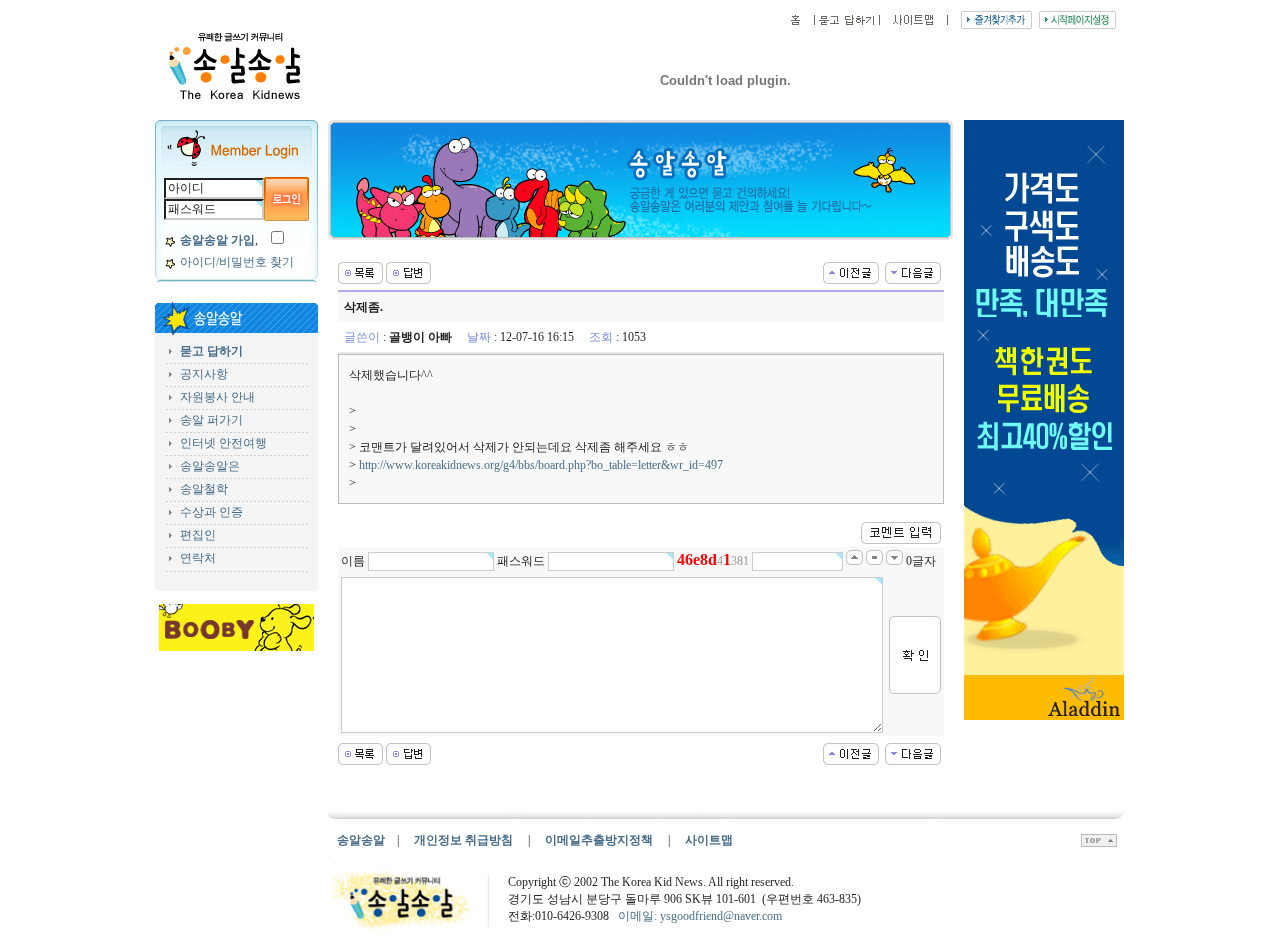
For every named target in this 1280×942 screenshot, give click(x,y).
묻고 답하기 (211, 351)
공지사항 (204, 374)
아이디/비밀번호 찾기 (237, 262)
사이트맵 (709, 840)
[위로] (1099, 843)
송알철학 (204, 489)
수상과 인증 (211, 512)
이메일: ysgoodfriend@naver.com (700, 916)
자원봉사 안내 (217, 397)
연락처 (198, 558)
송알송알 (361, 840)
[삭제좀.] (851, 271)
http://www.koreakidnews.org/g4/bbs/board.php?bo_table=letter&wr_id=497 (541, 465)
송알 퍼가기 (211, 420)
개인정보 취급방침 (463, 840)
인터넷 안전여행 (223, 443)
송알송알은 (210, 466)
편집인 (198, 535)
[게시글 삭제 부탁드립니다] (913, 271)
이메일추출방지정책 (600, 840)
